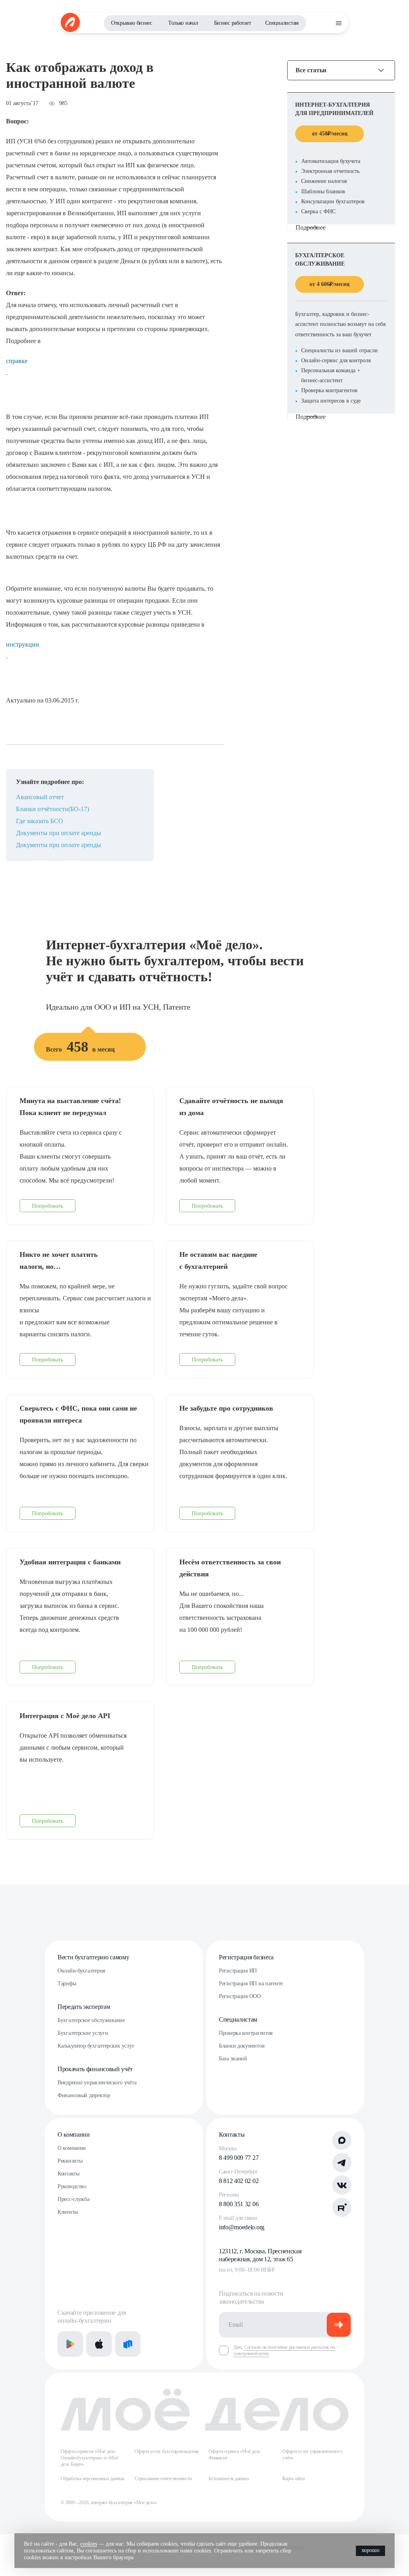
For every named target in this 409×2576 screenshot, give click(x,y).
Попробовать (48, 1206)
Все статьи (311, 70)
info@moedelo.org (242, 2227)
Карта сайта (293, 2479)
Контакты (68, 2174)
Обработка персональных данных (93, 2479)
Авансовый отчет (40, 797)
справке (17, 361)
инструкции (23, 644)
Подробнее (311, 227)
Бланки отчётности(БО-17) (53, 809)
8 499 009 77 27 (239, 2158)
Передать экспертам (84, 2007)
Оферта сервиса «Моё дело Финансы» (234, 2455)
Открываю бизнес (132, 23)
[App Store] (99, 2344)
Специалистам (282, 23)
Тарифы (67, 1984)
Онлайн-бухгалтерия (81, 1971)
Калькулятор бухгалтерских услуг (96, 2046)
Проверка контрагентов (246, 2033)
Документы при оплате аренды (59, 833)
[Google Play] (70, 2344)
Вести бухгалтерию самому (93, 1957)
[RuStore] (128, 2344)
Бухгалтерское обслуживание (91, 2020)
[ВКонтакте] (342, 2185)
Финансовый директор (84, 2095)
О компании (74, 2134)
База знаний (233, 2059)
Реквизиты (70, 2161)
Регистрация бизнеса (246, 1957)
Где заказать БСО (40, 821)
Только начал (183, 23)
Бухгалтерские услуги (83, 2033)
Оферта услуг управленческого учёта (312, 2455)
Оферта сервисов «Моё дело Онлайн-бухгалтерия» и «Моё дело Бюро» (89, 2458)
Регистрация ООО (240, 1996)
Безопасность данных (229, 2479)
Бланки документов (242, 2046)
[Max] (342, 2140)
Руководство (72, 2186)
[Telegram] (342, 2163)
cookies (89, 2544)
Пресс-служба (73, 2199)
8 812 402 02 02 (239, 2181)
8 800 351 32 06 (239, 2204)
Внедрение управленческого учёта (97, 2083)
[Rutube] (342, 2207)
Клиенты (68, 2212)
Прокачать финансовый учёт (95, 2069)
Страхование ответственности (163, 2479)
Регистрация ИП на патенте (251, 1984)
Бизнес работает (233, 23)
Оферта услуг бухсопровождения (167, 2451)
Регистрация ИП (238, 1971)
